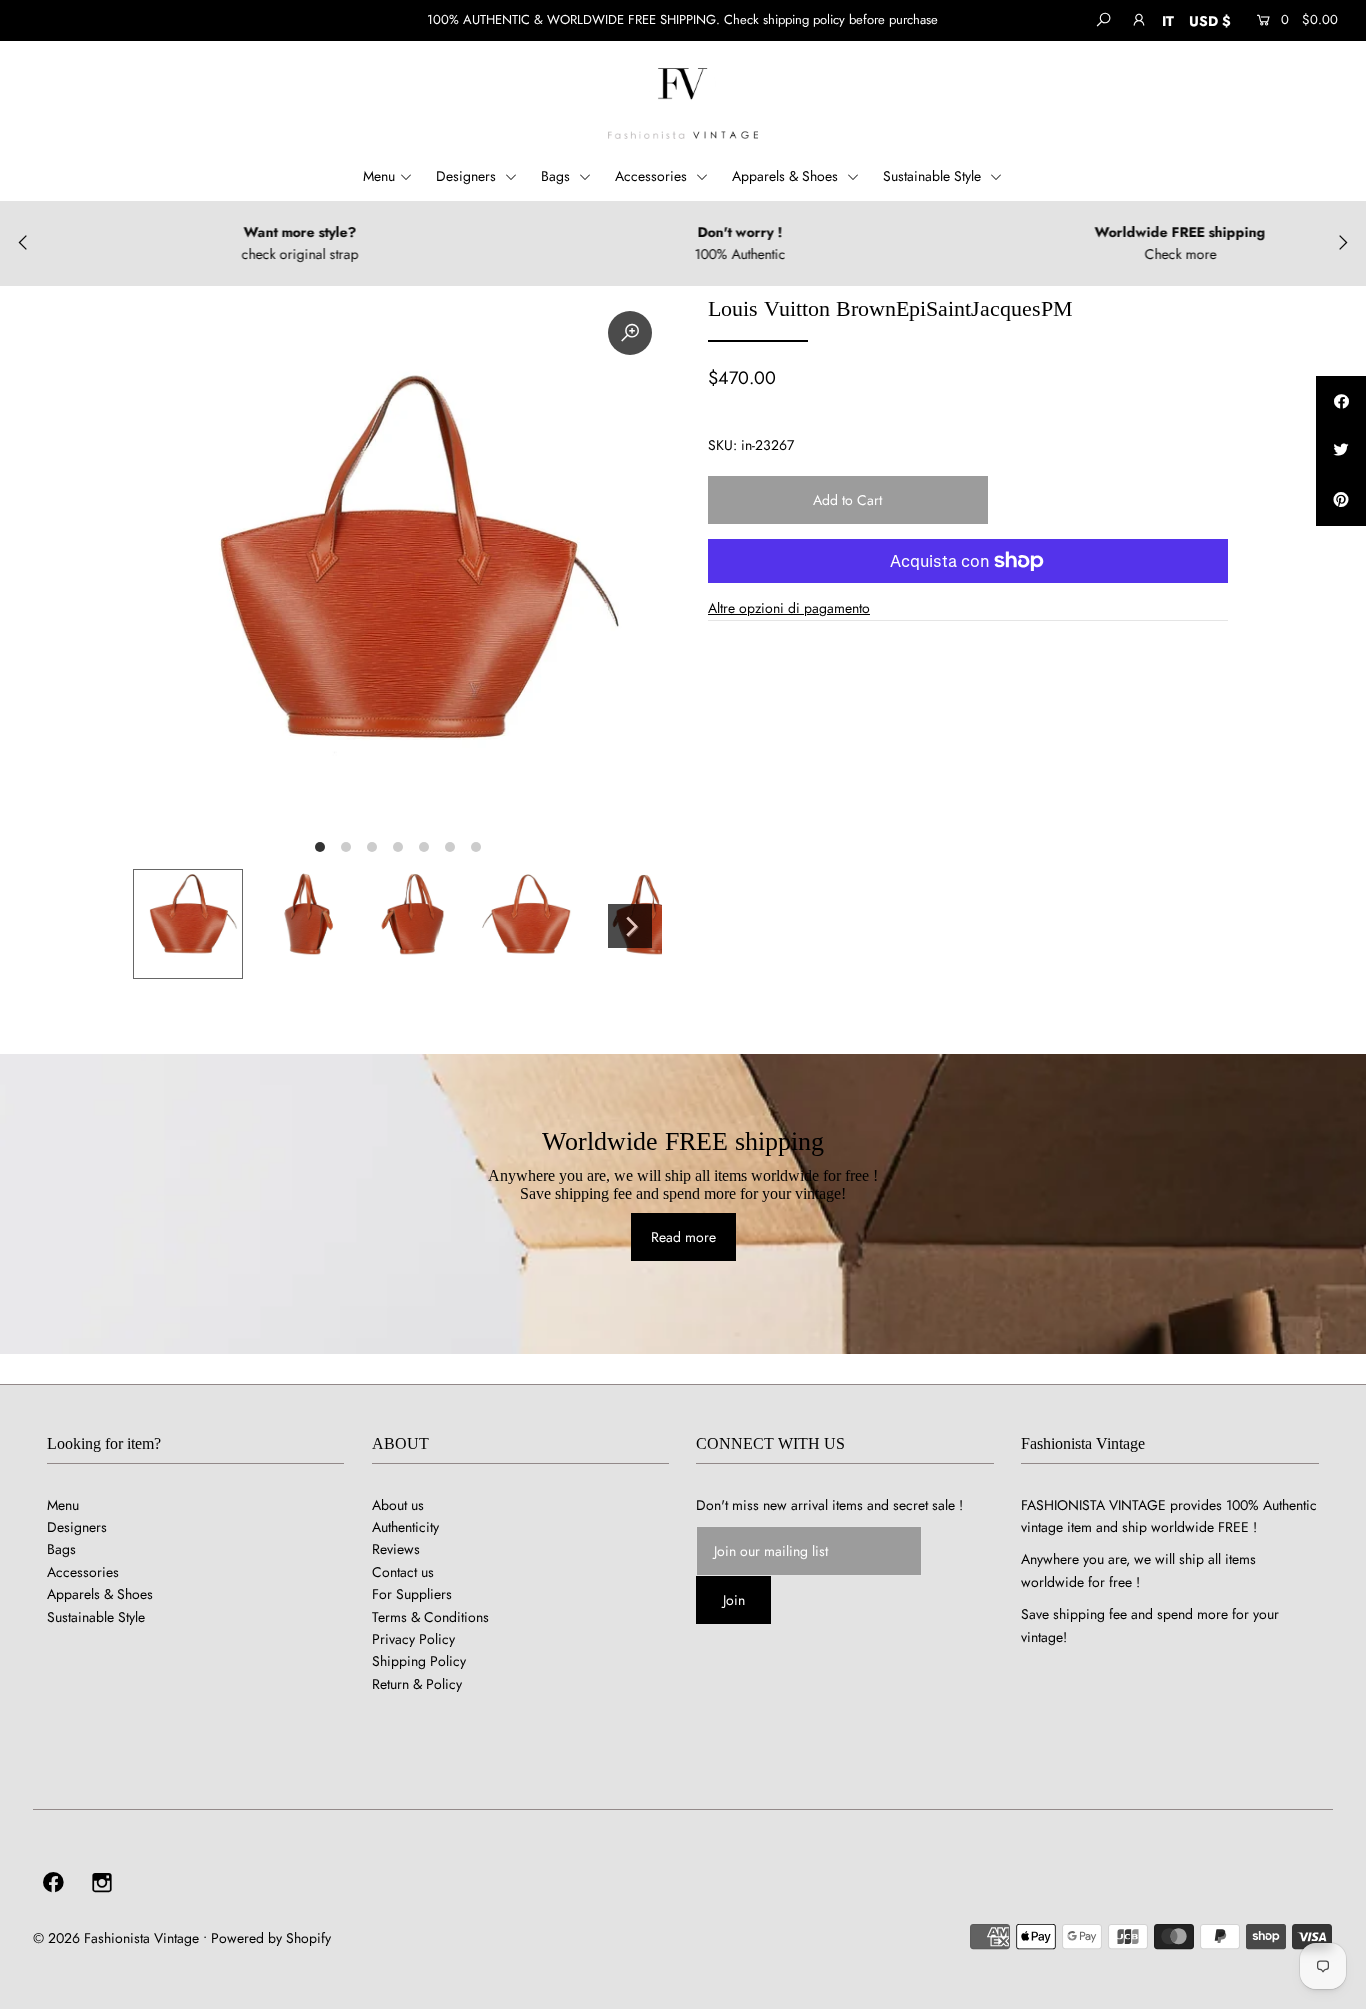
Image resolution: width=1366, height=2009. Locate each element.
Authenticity (405, 1527)
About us (398, 1505)
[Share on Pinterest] (1341, 501)
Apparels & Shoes (787, 176)
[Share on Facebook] (1341, 401)
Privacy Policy (413, 1639)
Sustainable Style (934, 176)
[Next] (630, 926)
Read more (683, 1237)
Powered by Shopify (271, 1938)
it (1168, 21)
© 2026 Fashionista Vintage (116, 1938)
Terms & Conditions (430, 1617)
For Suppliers (412, 1594)
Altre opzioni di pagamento (789, 608)
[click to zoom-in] (630, 333)
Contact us (403, 1572)
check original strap (249, 254)
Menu (379, 176)
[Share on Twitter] (1341, 451)
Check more (1130, 254)
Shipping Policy (419, 1661)
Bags (557, 176)
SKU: (722, 445)
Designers (468, 176)
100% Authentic (689, 254)
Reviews (396, 1549)
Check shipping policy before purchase (831, 19)
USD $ (1210, 21)
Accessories (653, 176)
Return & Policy (417, 1684)
